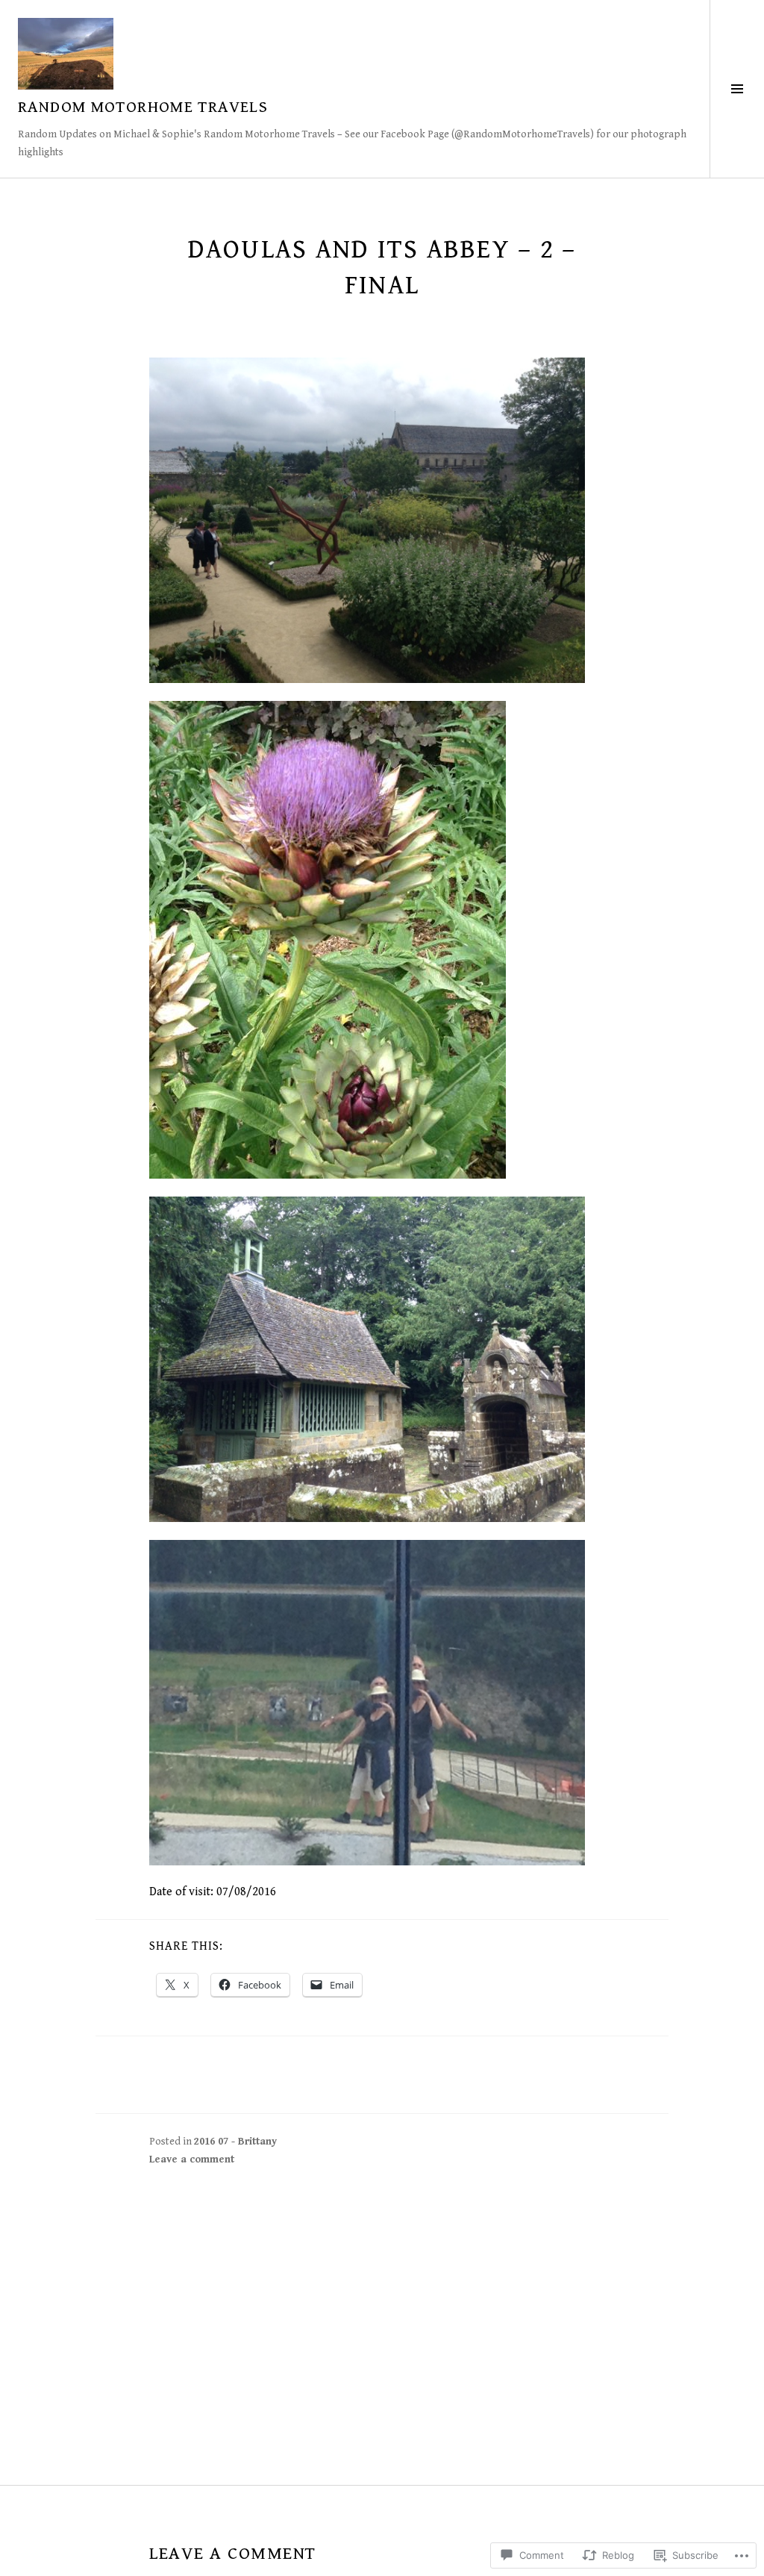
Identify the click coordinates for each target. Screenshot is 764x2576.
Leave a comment (192, 2159)
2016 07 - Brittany (235, 2142)
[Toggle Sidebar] (737, 89)
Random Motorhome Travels (143, 107)
